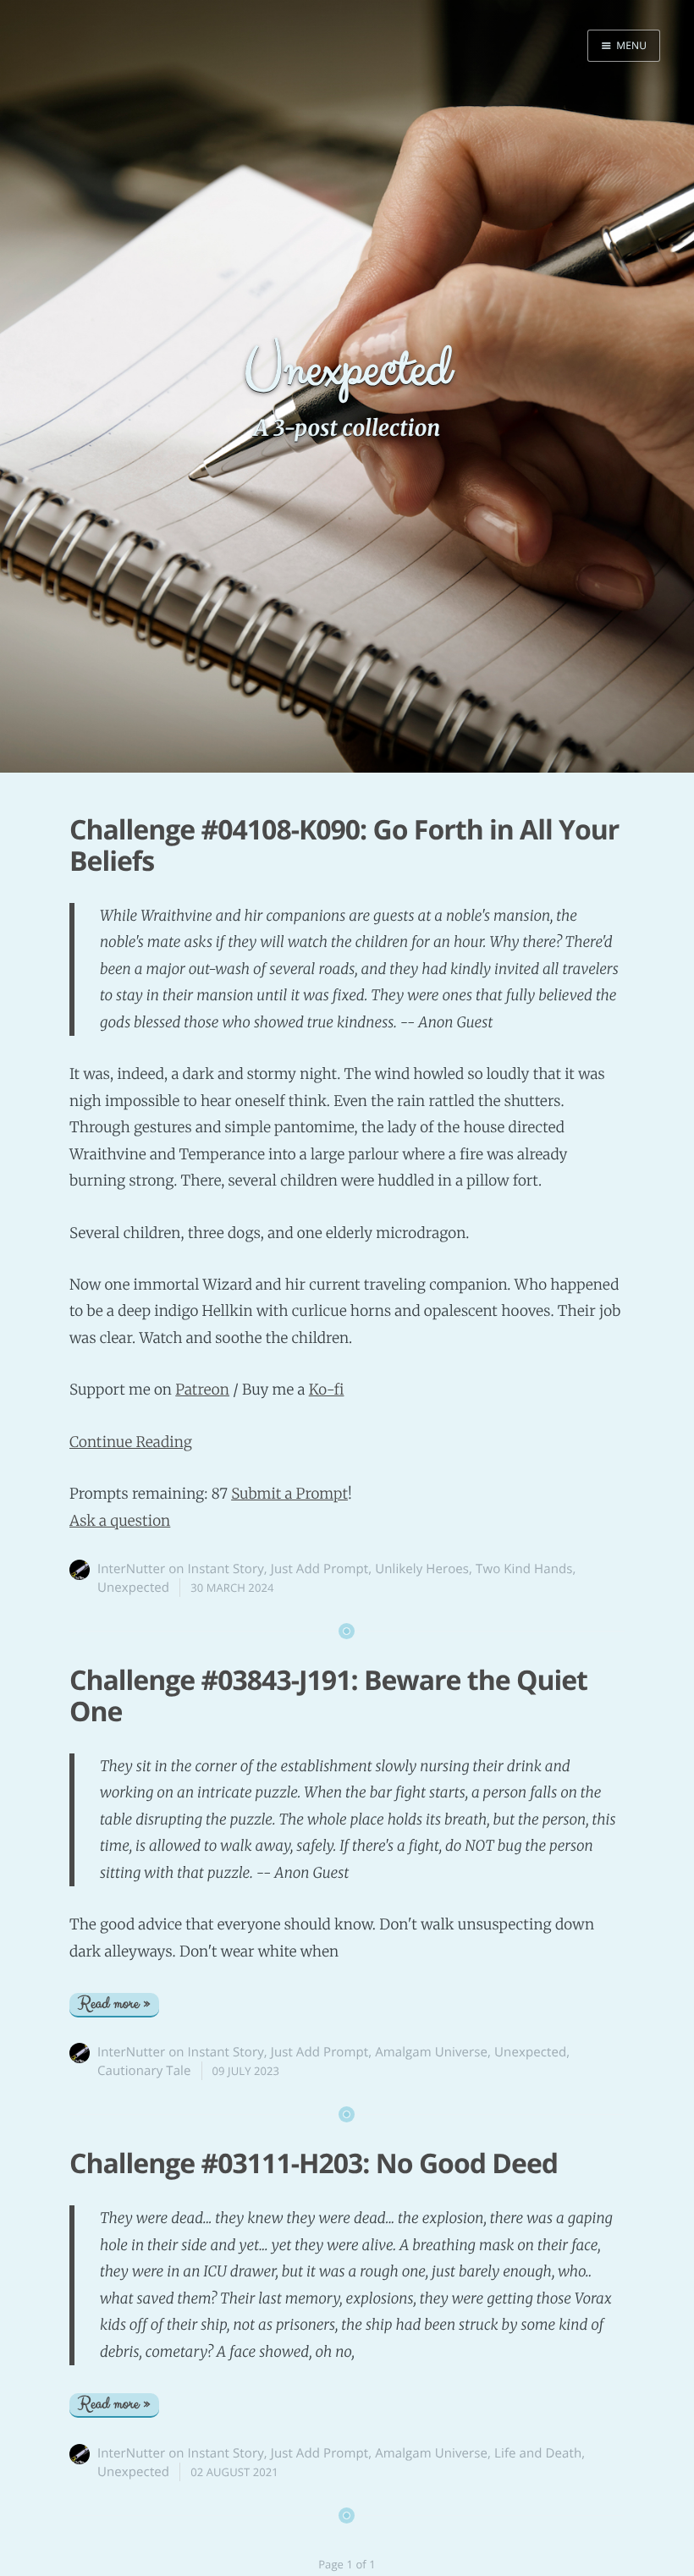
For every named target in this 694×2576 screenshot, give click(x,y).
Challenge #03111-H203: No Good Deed (314, 2163)
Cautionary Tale (144, 2071)
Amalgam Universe (431, 2052)
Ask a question (120, 1521)
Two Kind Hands (524, 1569)
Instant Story (226, 1569)
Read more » (114, 2004)
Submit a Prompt (289, 1494)
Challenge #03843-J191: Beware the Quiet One (328, 1696)
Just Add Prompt (319, 1569)
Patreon (202, 1390)
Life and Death (538, 2453)
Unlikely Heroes (422, 1569)
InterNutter (131, 1569)
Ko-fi (327, 1390)
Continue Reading (131, 1442)
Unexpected (133, 1588)
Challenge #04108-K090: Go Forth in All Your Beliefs (344, 845)
